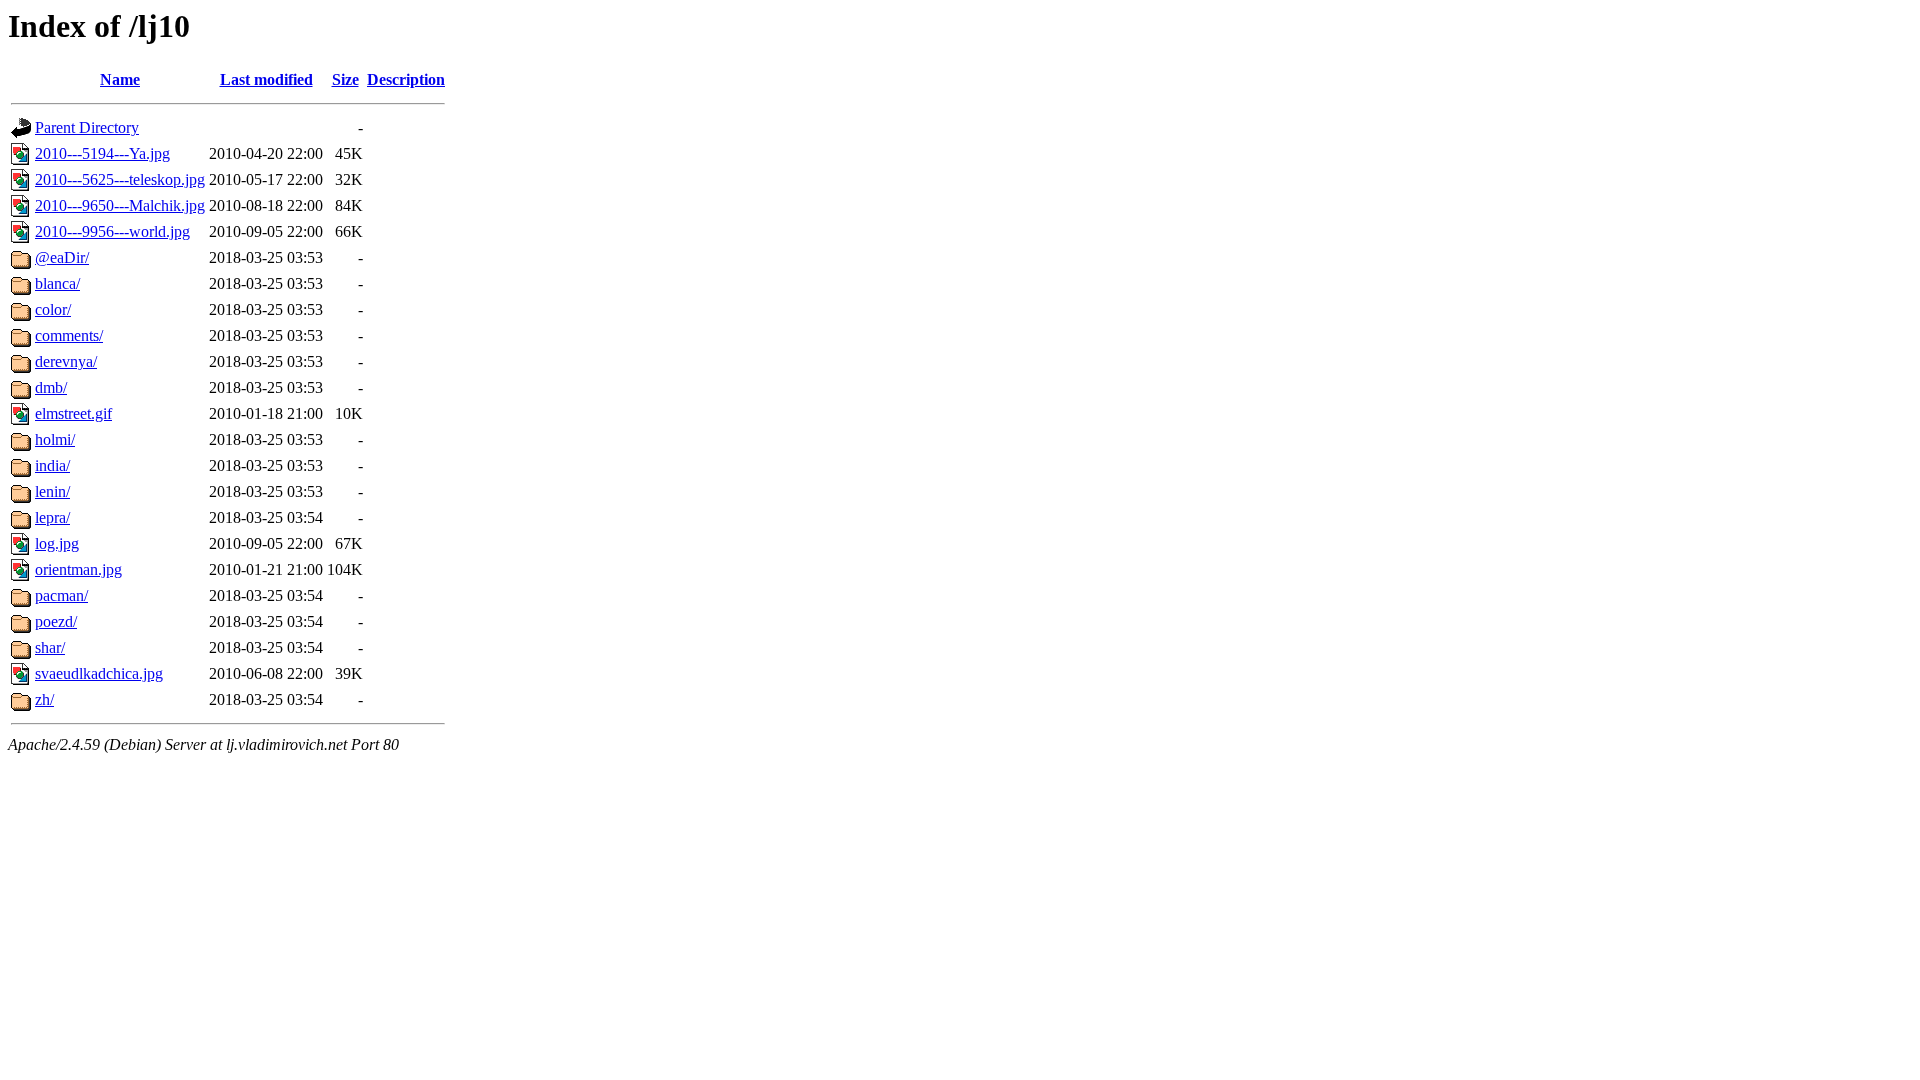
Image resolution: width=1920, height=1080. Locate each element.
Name (120, 79)
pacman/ (61, 595)
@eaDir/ (62, 257)
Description (406, 79)
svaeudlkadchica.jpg (99, 673)
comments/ (69, 335)
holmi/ (55, 439)
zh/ (44, 699)
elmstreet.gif (73, 413)
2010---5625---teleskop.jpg (120, 179)
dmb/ (51, 387)
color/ (53, 309)
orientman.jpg (78, 569)
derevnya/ (66, 361)
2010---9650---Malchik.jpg (120, 205)
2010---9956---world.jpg (112, 231)
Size (345, 79)
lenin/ (52, 491)
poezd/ (56, 621)
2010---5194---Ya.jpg (102, 153)
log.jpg (57, 543)
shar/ (50, 647)
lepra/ (52, 517)
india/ (52, 465)
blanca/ (57, 283)
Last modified (266, 79)
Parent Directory (87, 127)
